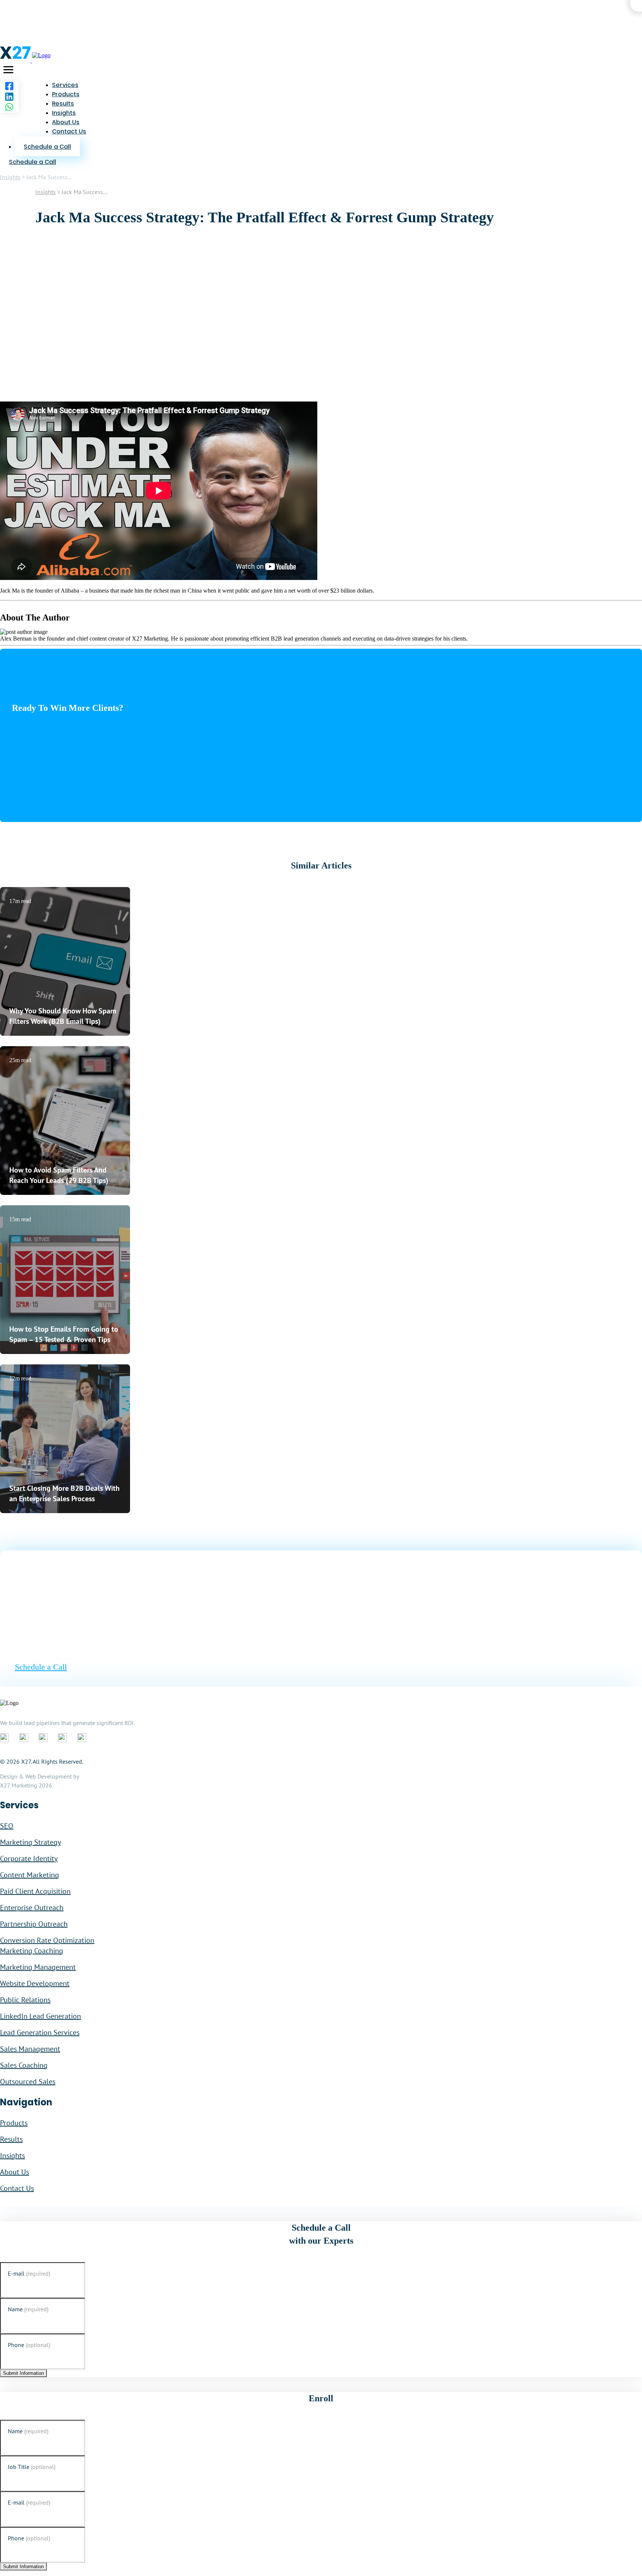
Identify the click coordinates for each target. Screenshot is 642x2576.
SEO (7, 1826)
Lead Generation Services (40, 2032)
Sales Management (30, 2049)
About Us (66, 122)
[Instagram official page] (62, 1738)
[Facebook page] (9, 87)
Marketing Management (38, 1967)
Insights (64, 113)
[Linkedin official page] (24, 1738)
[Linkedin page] (9, 97)
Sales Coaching (24, 2065)
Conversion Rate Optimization (47, 1940)
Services (65, 85)
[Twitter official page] (43, 1738)
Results (63, 104)
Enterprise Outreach (32, 1908)
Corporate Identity (29, 1858)
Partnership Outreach (34, 1924)
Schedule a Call (40, 724)
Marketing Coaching (32, 1951)
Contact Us (69, 131)
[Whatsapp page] (9, 107)
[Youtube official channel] (82, 1738)
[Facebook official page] (4, 1738)
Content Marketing (30, 1875)
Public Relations (25, 2000)
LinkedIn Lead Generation (40, 2016)
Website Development (35, 1983)
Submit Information (23, 2373)
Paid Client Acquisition (35, 1891)
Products (66, 94)
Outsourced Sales (28, 2082)
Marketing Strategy (30, 1842)
